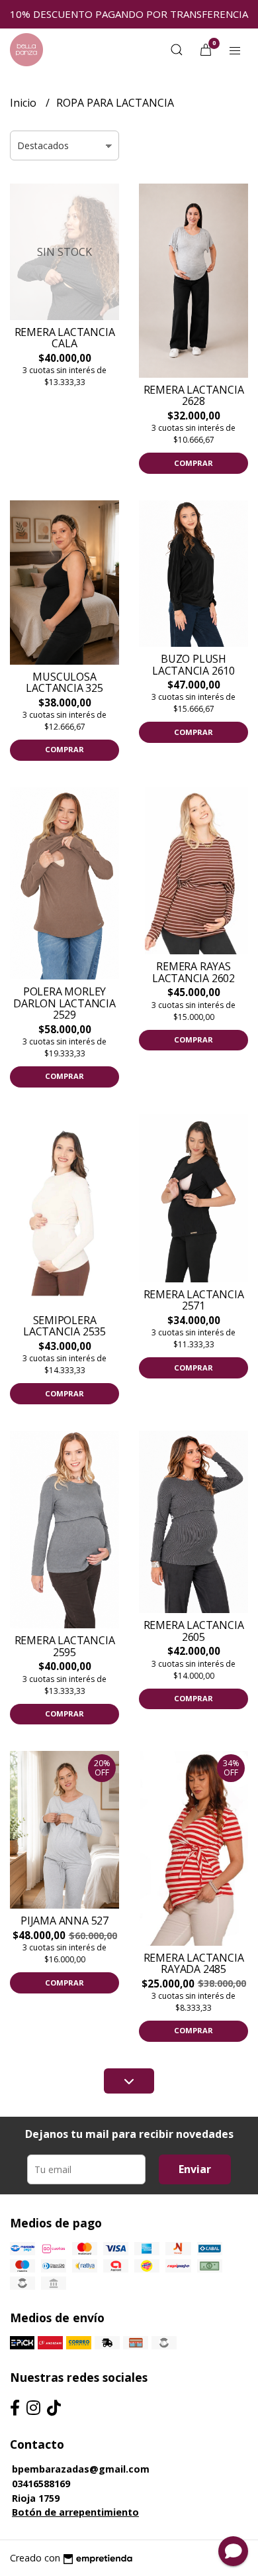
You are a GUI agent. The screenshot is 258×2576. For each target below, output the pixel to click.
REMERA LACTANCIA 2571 (194, 1300)
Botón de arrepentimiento (75, 2512)
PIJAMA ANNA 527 (64, 1921)
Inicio (24, 103)
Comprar (193, 463)
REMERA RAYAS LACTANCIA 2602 (193, 972)
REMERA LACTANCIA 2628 (194, 396)
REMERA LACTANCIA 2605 (194, 1631)
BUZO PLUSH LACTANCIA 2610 (193, 665)
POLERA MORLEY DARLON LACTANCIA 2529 (64, 1003)
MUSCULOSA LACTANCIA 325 (64, 683)
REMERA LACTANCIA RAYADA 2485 (194, 1964)
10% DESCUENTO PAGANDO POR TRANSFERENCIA (129, 14)
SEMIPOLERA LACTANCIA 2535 (64, 1326)
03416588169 (41, 2484)
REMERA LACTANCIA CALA (65, 338)
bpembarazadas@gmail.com (81, 2469)
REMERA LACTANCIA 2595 (65, 1646)
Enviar (195, 2169)
